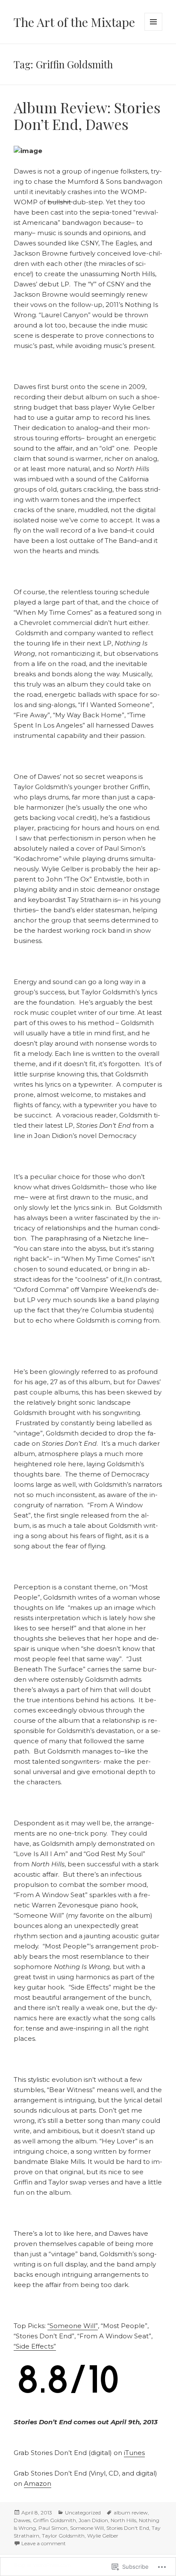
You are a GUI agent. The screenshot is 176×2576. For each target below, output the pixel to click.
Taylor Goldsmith (63, 2536)
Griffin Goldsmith (54, 2520)
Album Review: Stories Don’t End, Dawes (87, 115)
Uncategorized (83, 2513)
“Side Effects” (35, 2346)
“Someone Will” (73, 2326)
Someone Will (87, 2528)
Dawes (22, 2520)
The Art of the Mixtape (74, 22)
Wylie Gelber (103, 2536)
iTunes (134, 2453)
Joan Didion (93, 2520)
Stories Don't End (128, 2528)
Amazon (38, 2483)
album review (131, 2513)
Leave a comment (44, 2543)
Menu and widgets (154, 31)
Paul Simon (53, 2528)
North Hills (123, 2520)
